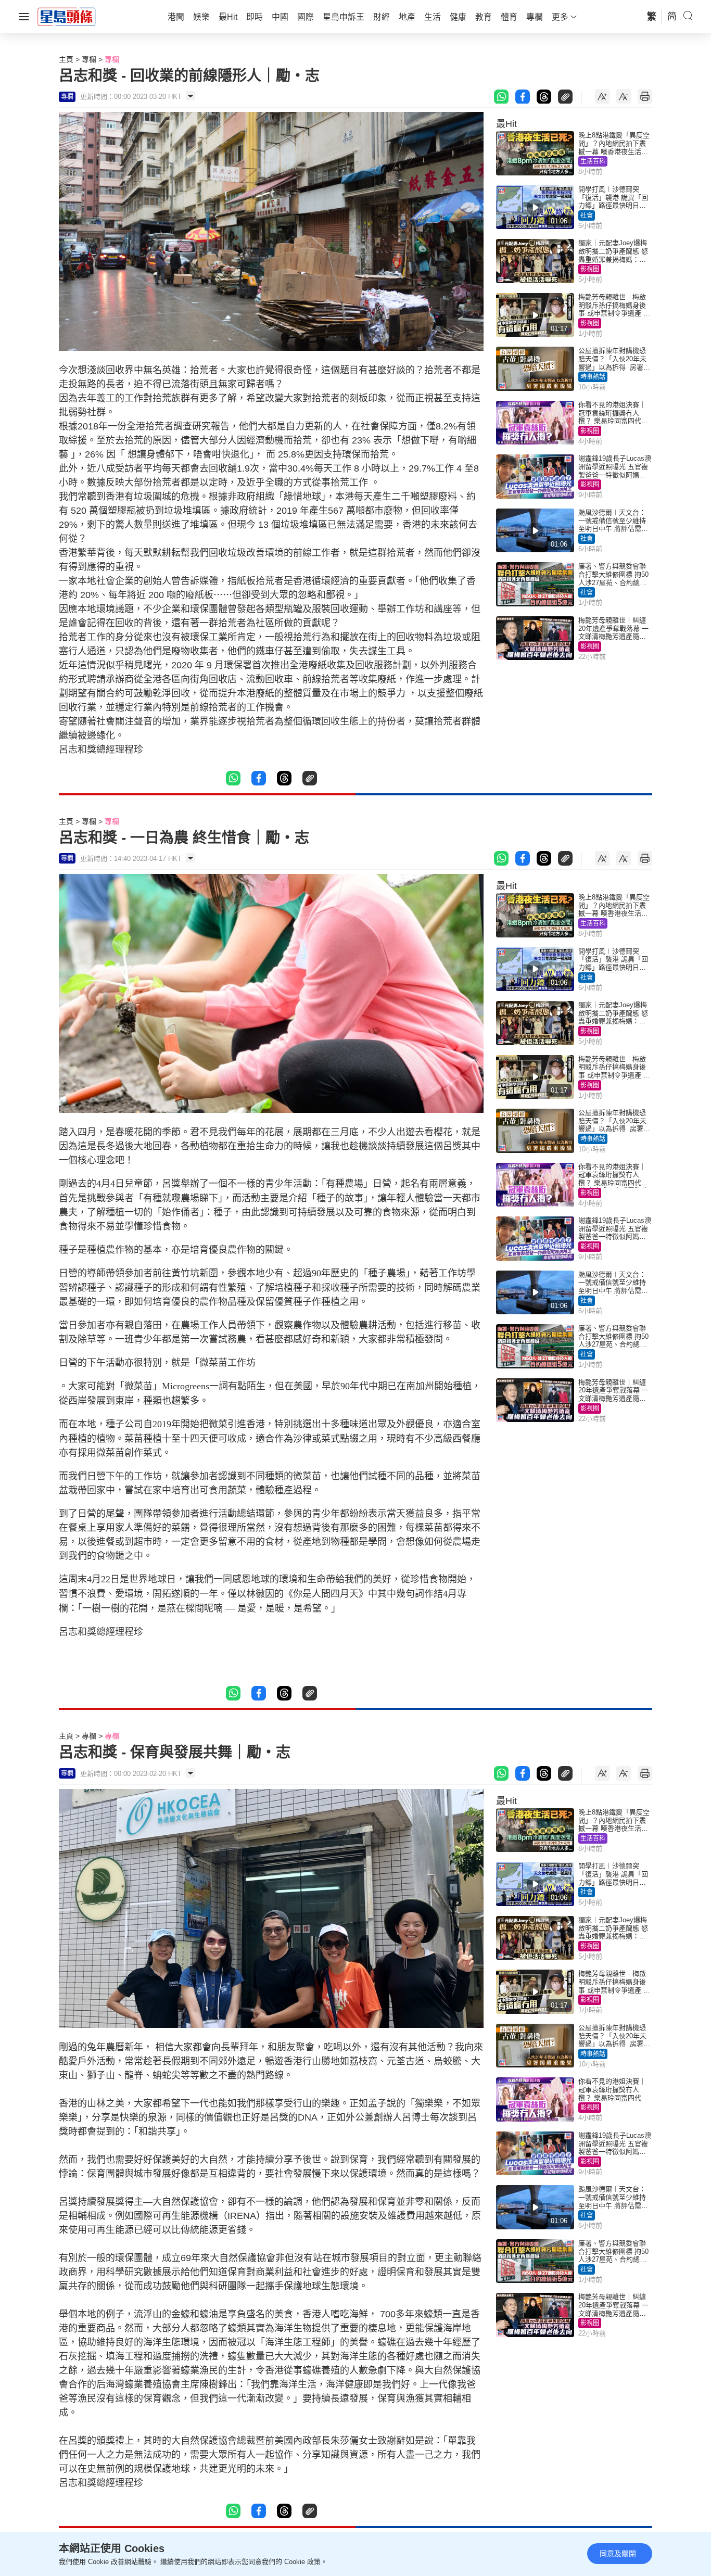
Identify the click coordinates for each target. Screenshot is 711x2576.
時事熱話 (593, 377)
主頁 (66, 59)
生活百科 (593, 161)
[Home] (67, 16)
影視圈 (590, 269)
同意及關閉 (618, 2554)
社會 (587, 215)
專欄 (89, 59)
